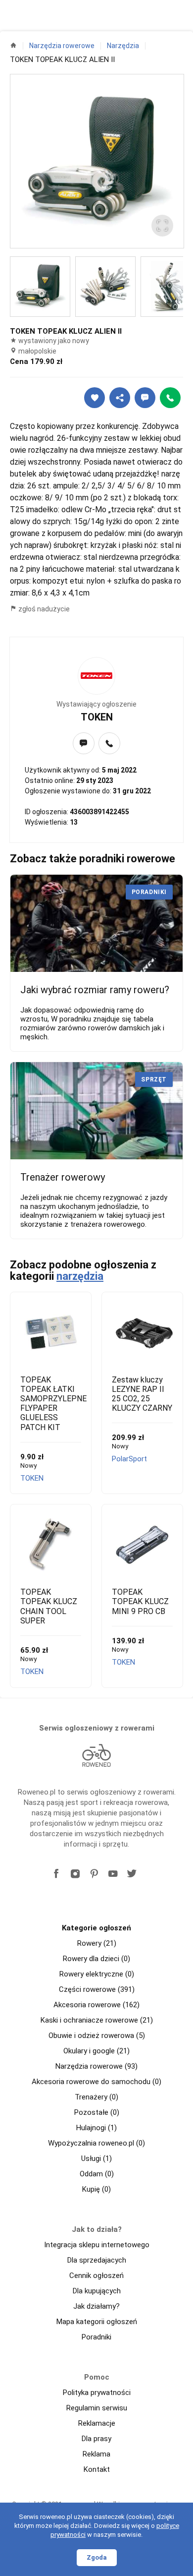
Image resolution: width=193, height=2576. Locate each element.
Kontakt (97, 2469)
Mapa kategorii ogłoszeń (97, 2322)
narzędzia (80, 1276)
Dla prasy (96, 2439)
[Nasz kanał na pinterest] (94, 1874)
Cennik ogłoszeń (96, 2276)
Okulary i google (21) (96, 2051)
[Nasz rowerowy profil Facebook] (56, 1874)
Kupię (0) (96, 2189)
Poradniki (96, 2337)
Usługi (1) (96, 2158)
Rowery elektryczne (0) (97, 1974)
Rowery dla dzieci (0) (96, 1959)
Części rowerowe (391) (97, 1989)
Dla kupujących (97, 2291)
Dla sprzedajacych (97, 2260)
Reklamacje (97, 2423)
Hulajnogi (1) (96, 2128)
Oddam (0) (97, 2174)
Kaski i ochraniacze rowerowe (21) (97, 2020)
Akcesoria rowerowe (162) (96, 2005)
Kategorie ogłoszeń (96, 1928)
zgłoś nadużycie (43, 609)
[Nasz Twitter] (132, 1874)
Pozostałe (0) (97, 2112)
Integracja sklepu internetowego (97, 2245)
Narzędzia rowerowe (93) (96, 2066)
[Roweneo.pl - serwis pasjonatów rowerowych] (96, 1755)
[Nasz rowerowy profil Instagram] (75, 1874)
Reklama (96, 2454)
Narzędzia (123, 46)
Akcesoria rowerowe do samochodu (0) (96, 2082)
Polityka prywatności (97, 2393)
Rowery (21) (97, 1943)
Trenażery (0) (96, 2097)
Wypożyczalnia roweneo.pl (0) (96, 2143)
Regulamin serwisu (97, 2408)
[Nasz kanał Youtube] (113, 1874)
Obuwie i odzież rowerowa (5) (97, 2036)
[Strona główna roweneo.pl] (13, 45)
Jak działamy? (96, 2306)
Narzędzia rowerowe (62, 46)
